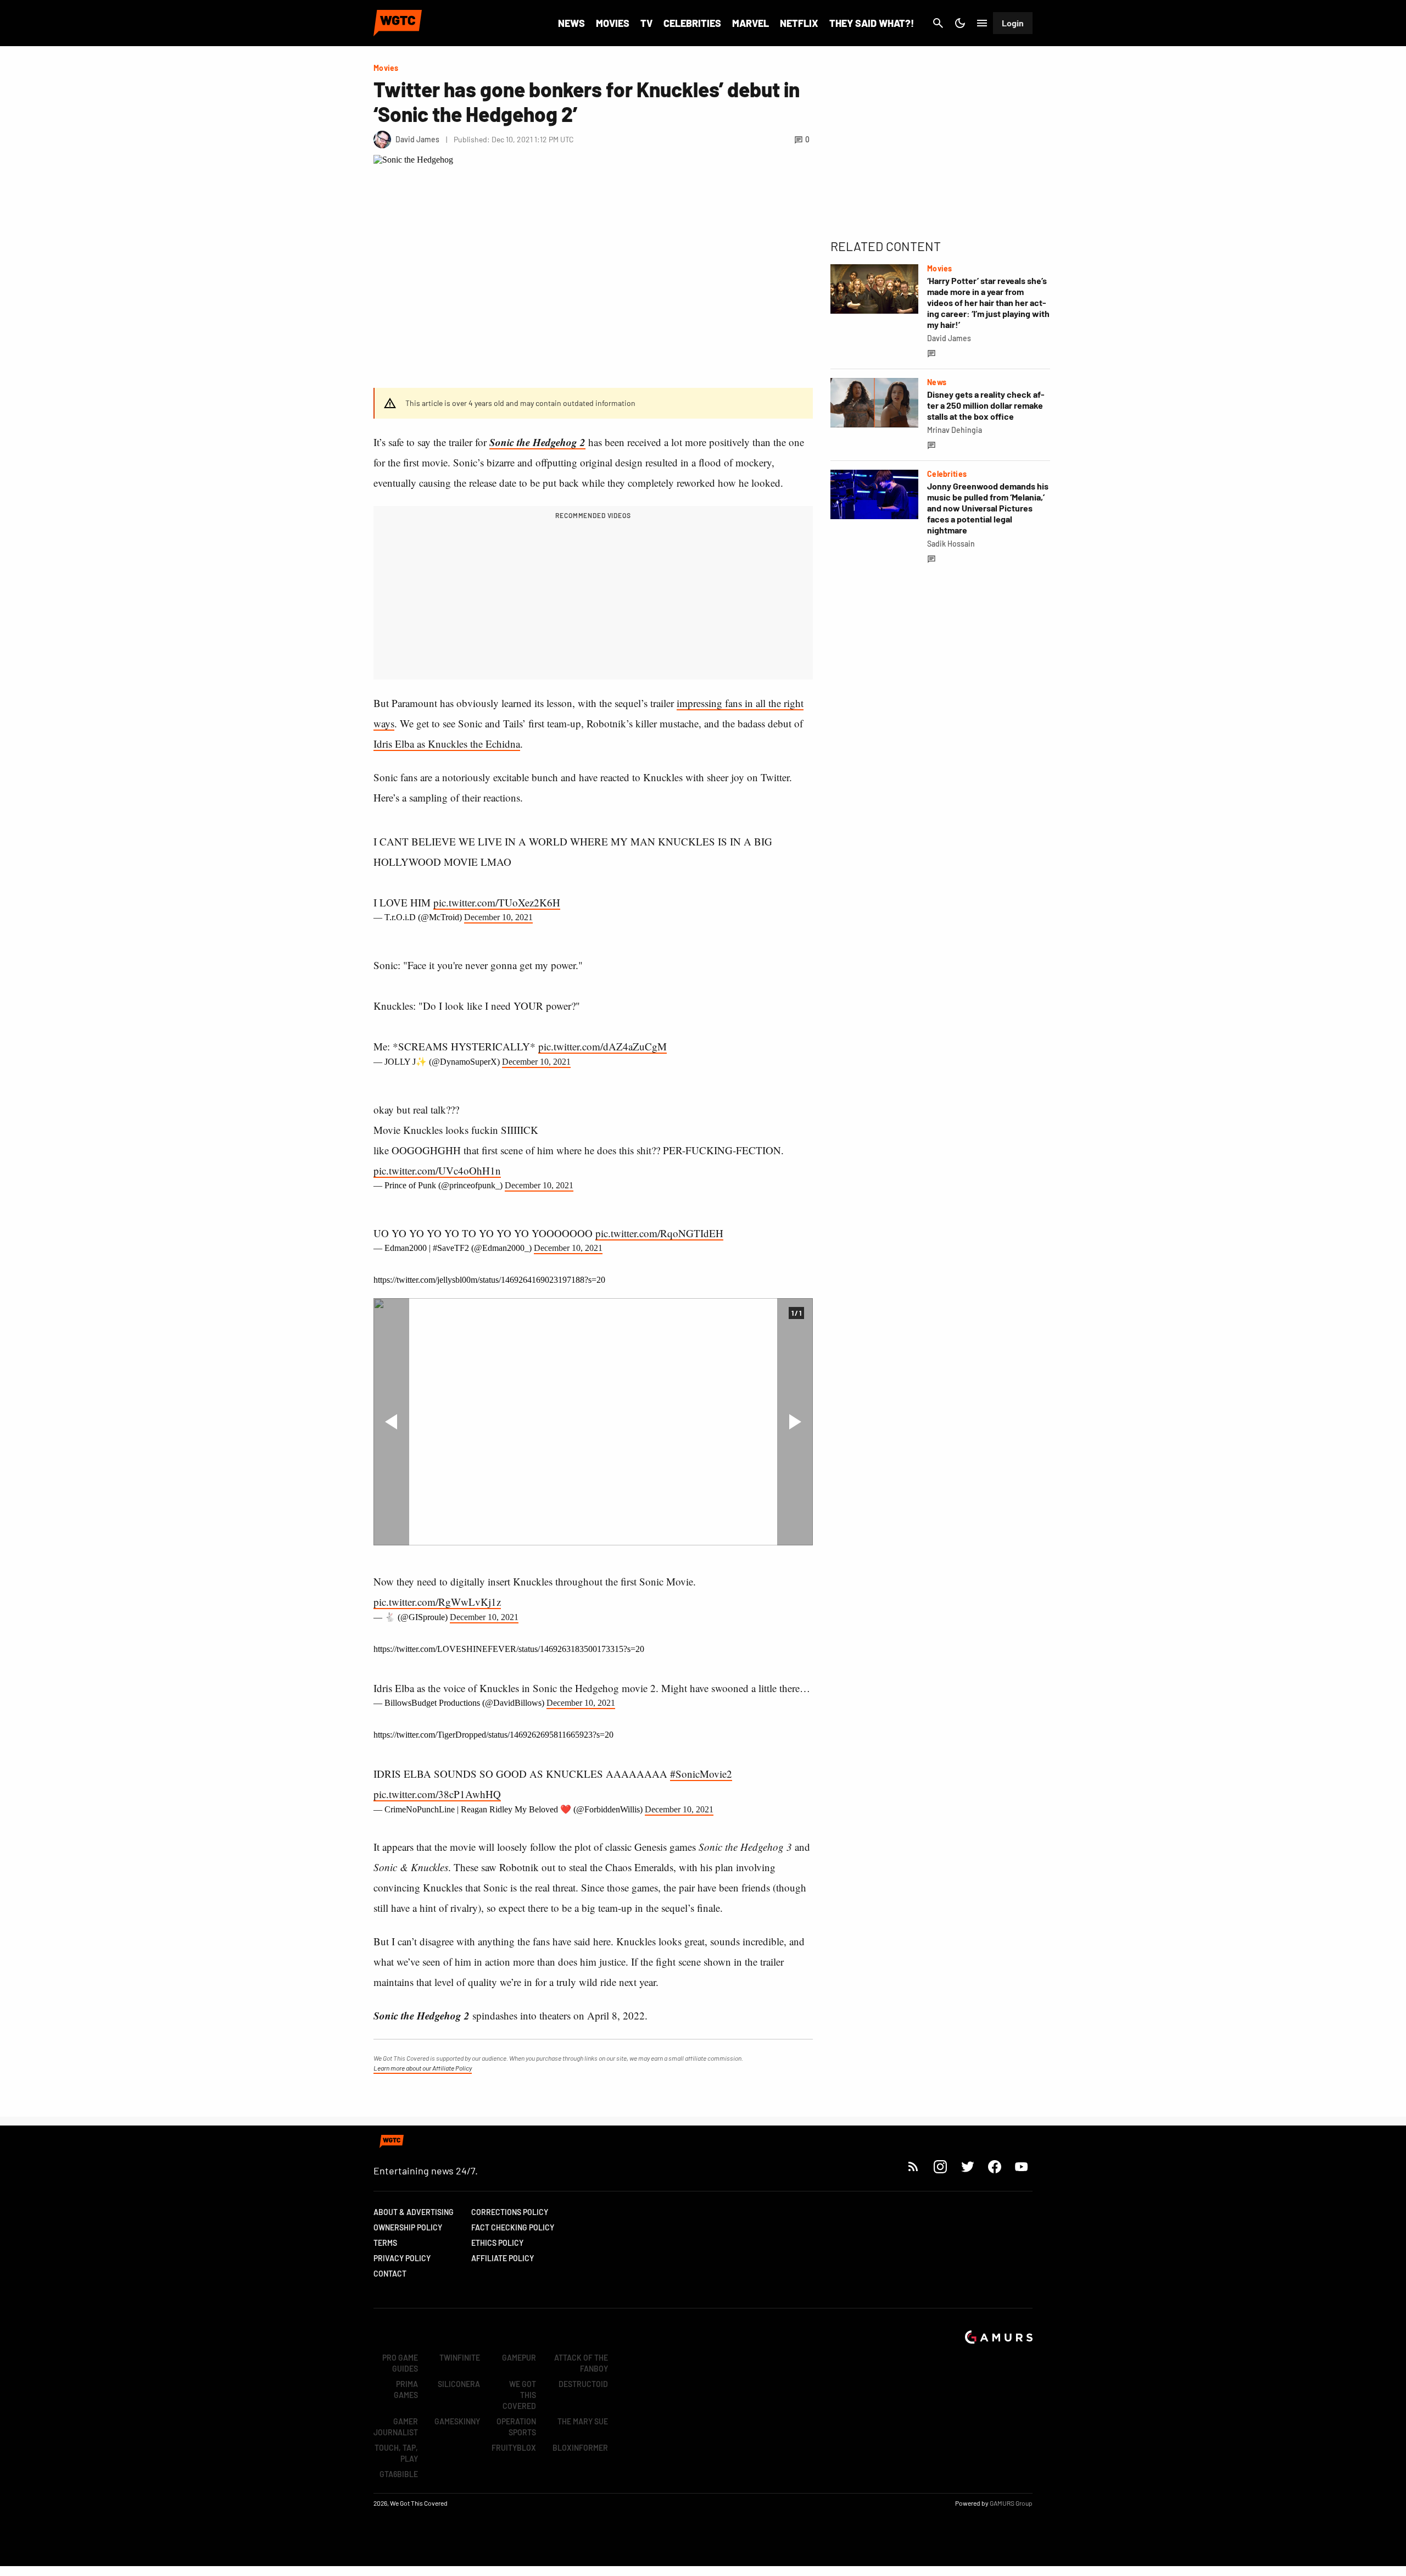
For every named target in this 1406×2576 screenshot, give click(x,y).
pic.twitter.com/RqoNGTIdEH (659, 1233)
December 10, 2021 (498, 917)
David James (949, 338)
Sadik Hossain (951, 544)
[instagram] (940, 2166)
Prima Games (406, 2389)
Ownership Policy (408, 2227)
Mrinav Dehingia (955, 430)
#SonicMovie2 (701, 1774)
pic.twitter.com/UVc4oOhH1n (437, 1170)
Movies (613, 23)
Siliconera (459, 2384)
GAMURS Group (1011, 2503)
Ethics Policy (497, 2243)
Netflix (799, 23)
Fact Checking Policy (513, 2227)
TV (646, 23)
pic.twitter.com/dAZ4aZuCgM (602, 1046)
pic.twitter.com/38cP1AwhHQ (437, 1794)
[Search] (938, 23)
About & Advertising (414, 2212)
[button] (391, 1422)
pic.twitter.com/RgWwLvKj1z (437, 1602)
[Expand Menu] (982, 23)
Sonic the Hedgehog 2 (537, 442)
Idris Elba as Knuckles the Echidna (447, 744)
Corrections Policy (510, 2212)
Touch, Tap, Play (396, 2453)
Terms (385, 2243)
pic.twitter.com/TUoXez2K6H (497, 902)
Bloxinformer (580, 2448)
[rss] (913, 2166)
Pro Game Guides (400, 2363)
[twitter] (967, 2166)
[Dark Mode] (960, 23)
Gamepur (519, 2358)
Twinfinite (460, 2358)
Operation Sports (516, 2427)
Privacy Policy (402, 2258)
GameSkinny (457, 2421)
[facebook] (994, 2166)
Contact (390, 2274)
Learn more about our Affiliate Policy (423, 2068)
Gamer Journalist (396, 2427)
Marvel (751, 23)
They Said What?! (872, 23)
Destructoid (583, 2384)
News (571, 23)
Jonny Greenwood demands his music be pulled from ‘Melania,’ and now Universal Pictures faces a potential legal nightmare (988, 508)
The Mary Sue (583, 2421)
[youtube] (1022, 2166)
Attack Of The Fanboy (581, 2363)
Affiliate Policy (503, 2258)
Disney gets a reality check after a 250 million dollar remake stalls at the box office (986, 405)
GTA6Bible (399, 2474)
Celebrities (692, 23)
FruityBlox (514, 2448)
